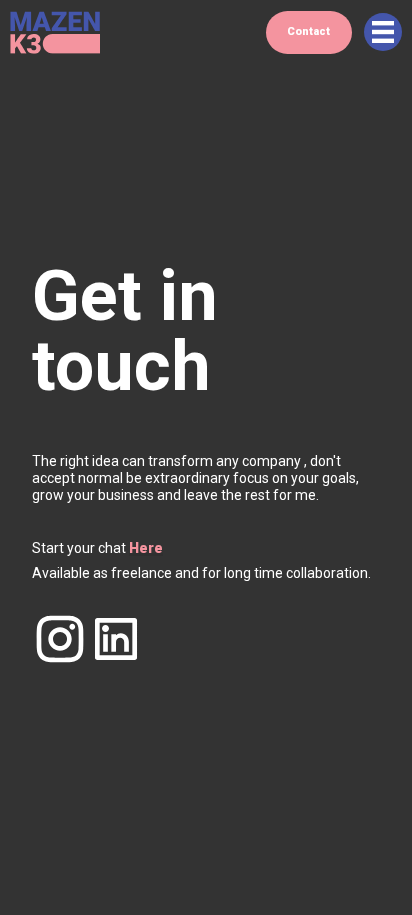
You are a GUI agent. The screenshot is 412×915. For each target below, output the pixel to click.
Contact (308, 31)
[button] (383, 32)
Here (146, 548)
